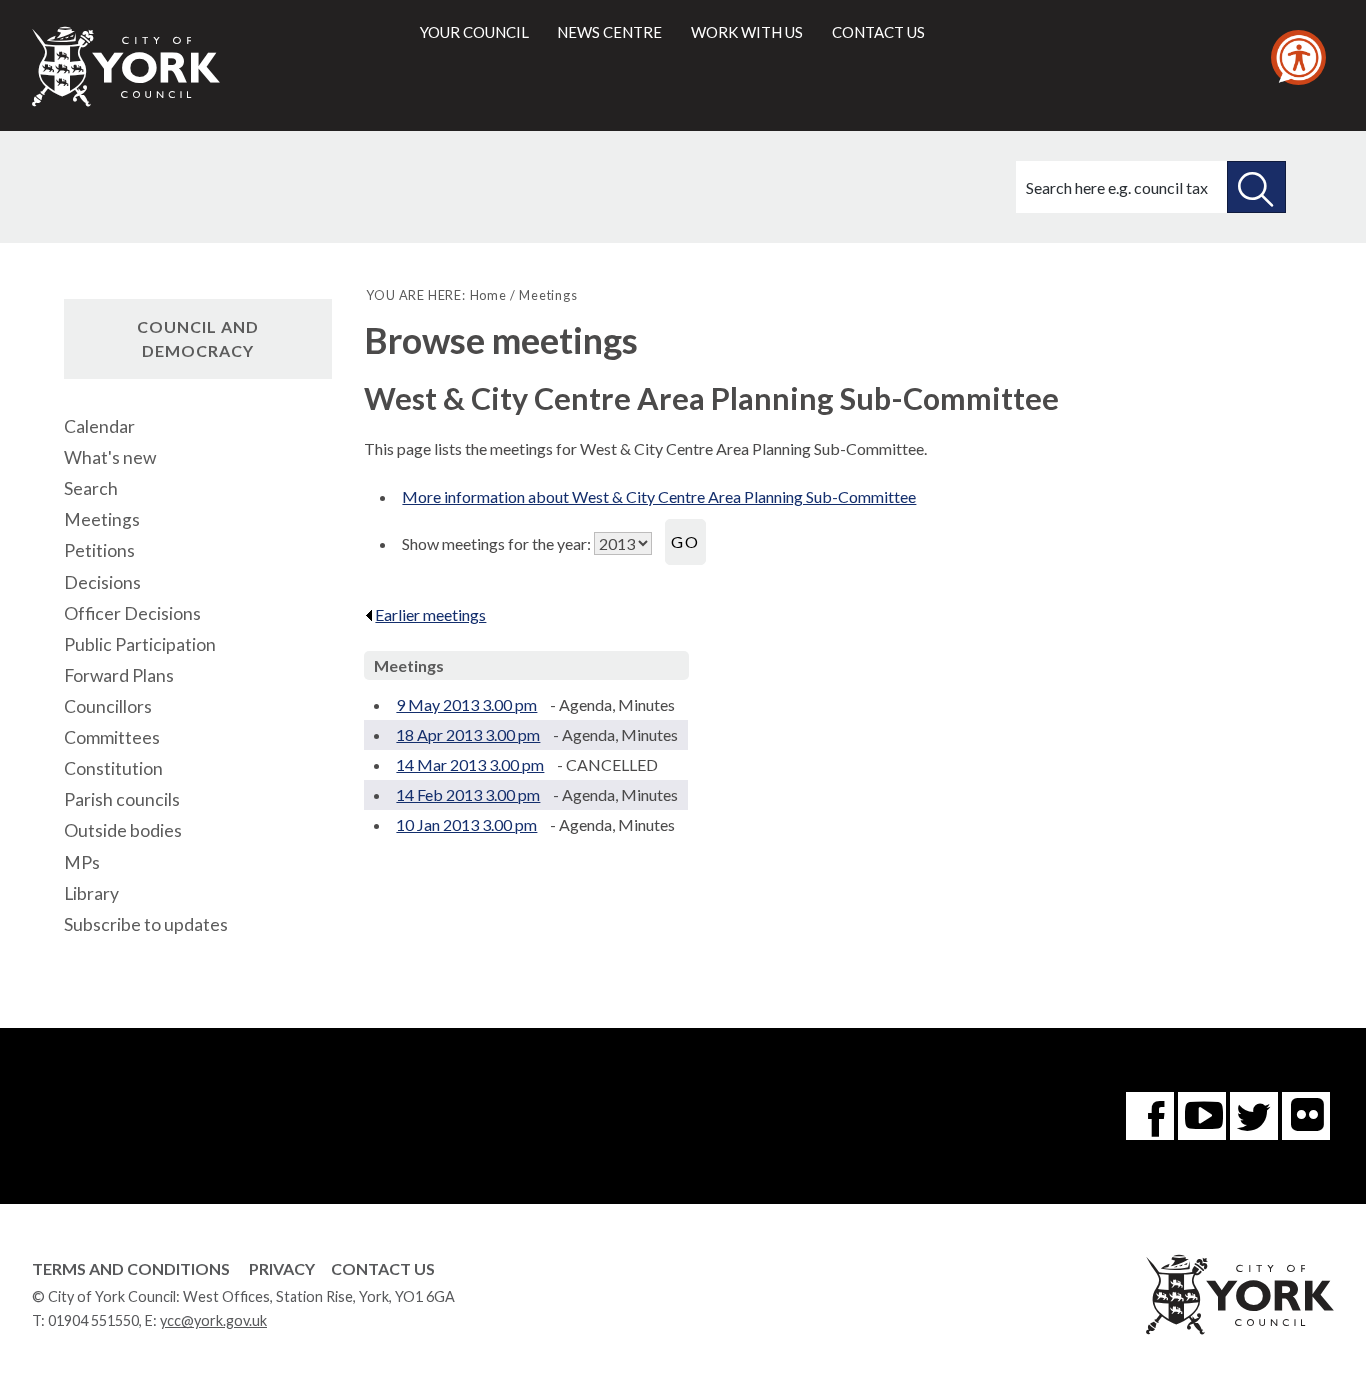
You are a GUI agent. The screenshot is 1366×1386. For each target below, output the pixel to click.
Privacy (282, 1268)
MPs (82, 862)
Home (488, 295)
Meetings (102, 519)
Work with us (747, 32)
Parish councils (122, 799)
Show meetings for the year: (498, 543)
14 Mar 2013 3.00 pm (470, 764)
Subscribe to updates (146, 924)
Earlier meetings (430, 614)
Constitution (113, 768)
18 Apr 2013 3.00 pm (468, 734)
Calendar (99, 426)
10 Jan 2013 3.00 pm (466, 824)
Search (91, 488)
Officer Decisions (132, 613)
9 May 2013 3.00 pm (466, 704)
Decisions (102, 582)
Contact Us (383, 1268)
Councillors (108, 706)
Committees (112, 737)
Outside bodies (123, 830)
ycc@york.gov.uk (213, 1320)
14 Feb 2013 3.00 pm (468, 794)
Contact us (878, 32)
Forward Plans (119, 675)
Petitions (99, 550)
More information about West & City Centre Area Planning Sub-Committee (659, 496)
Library (91, 893)
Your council (474, 32)
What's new (110, 457)
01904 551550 (93, 1320)
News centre (609, 32)
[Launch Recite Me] (1298, 57)
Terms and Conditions (131, 1268)
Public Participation (140, 644)
